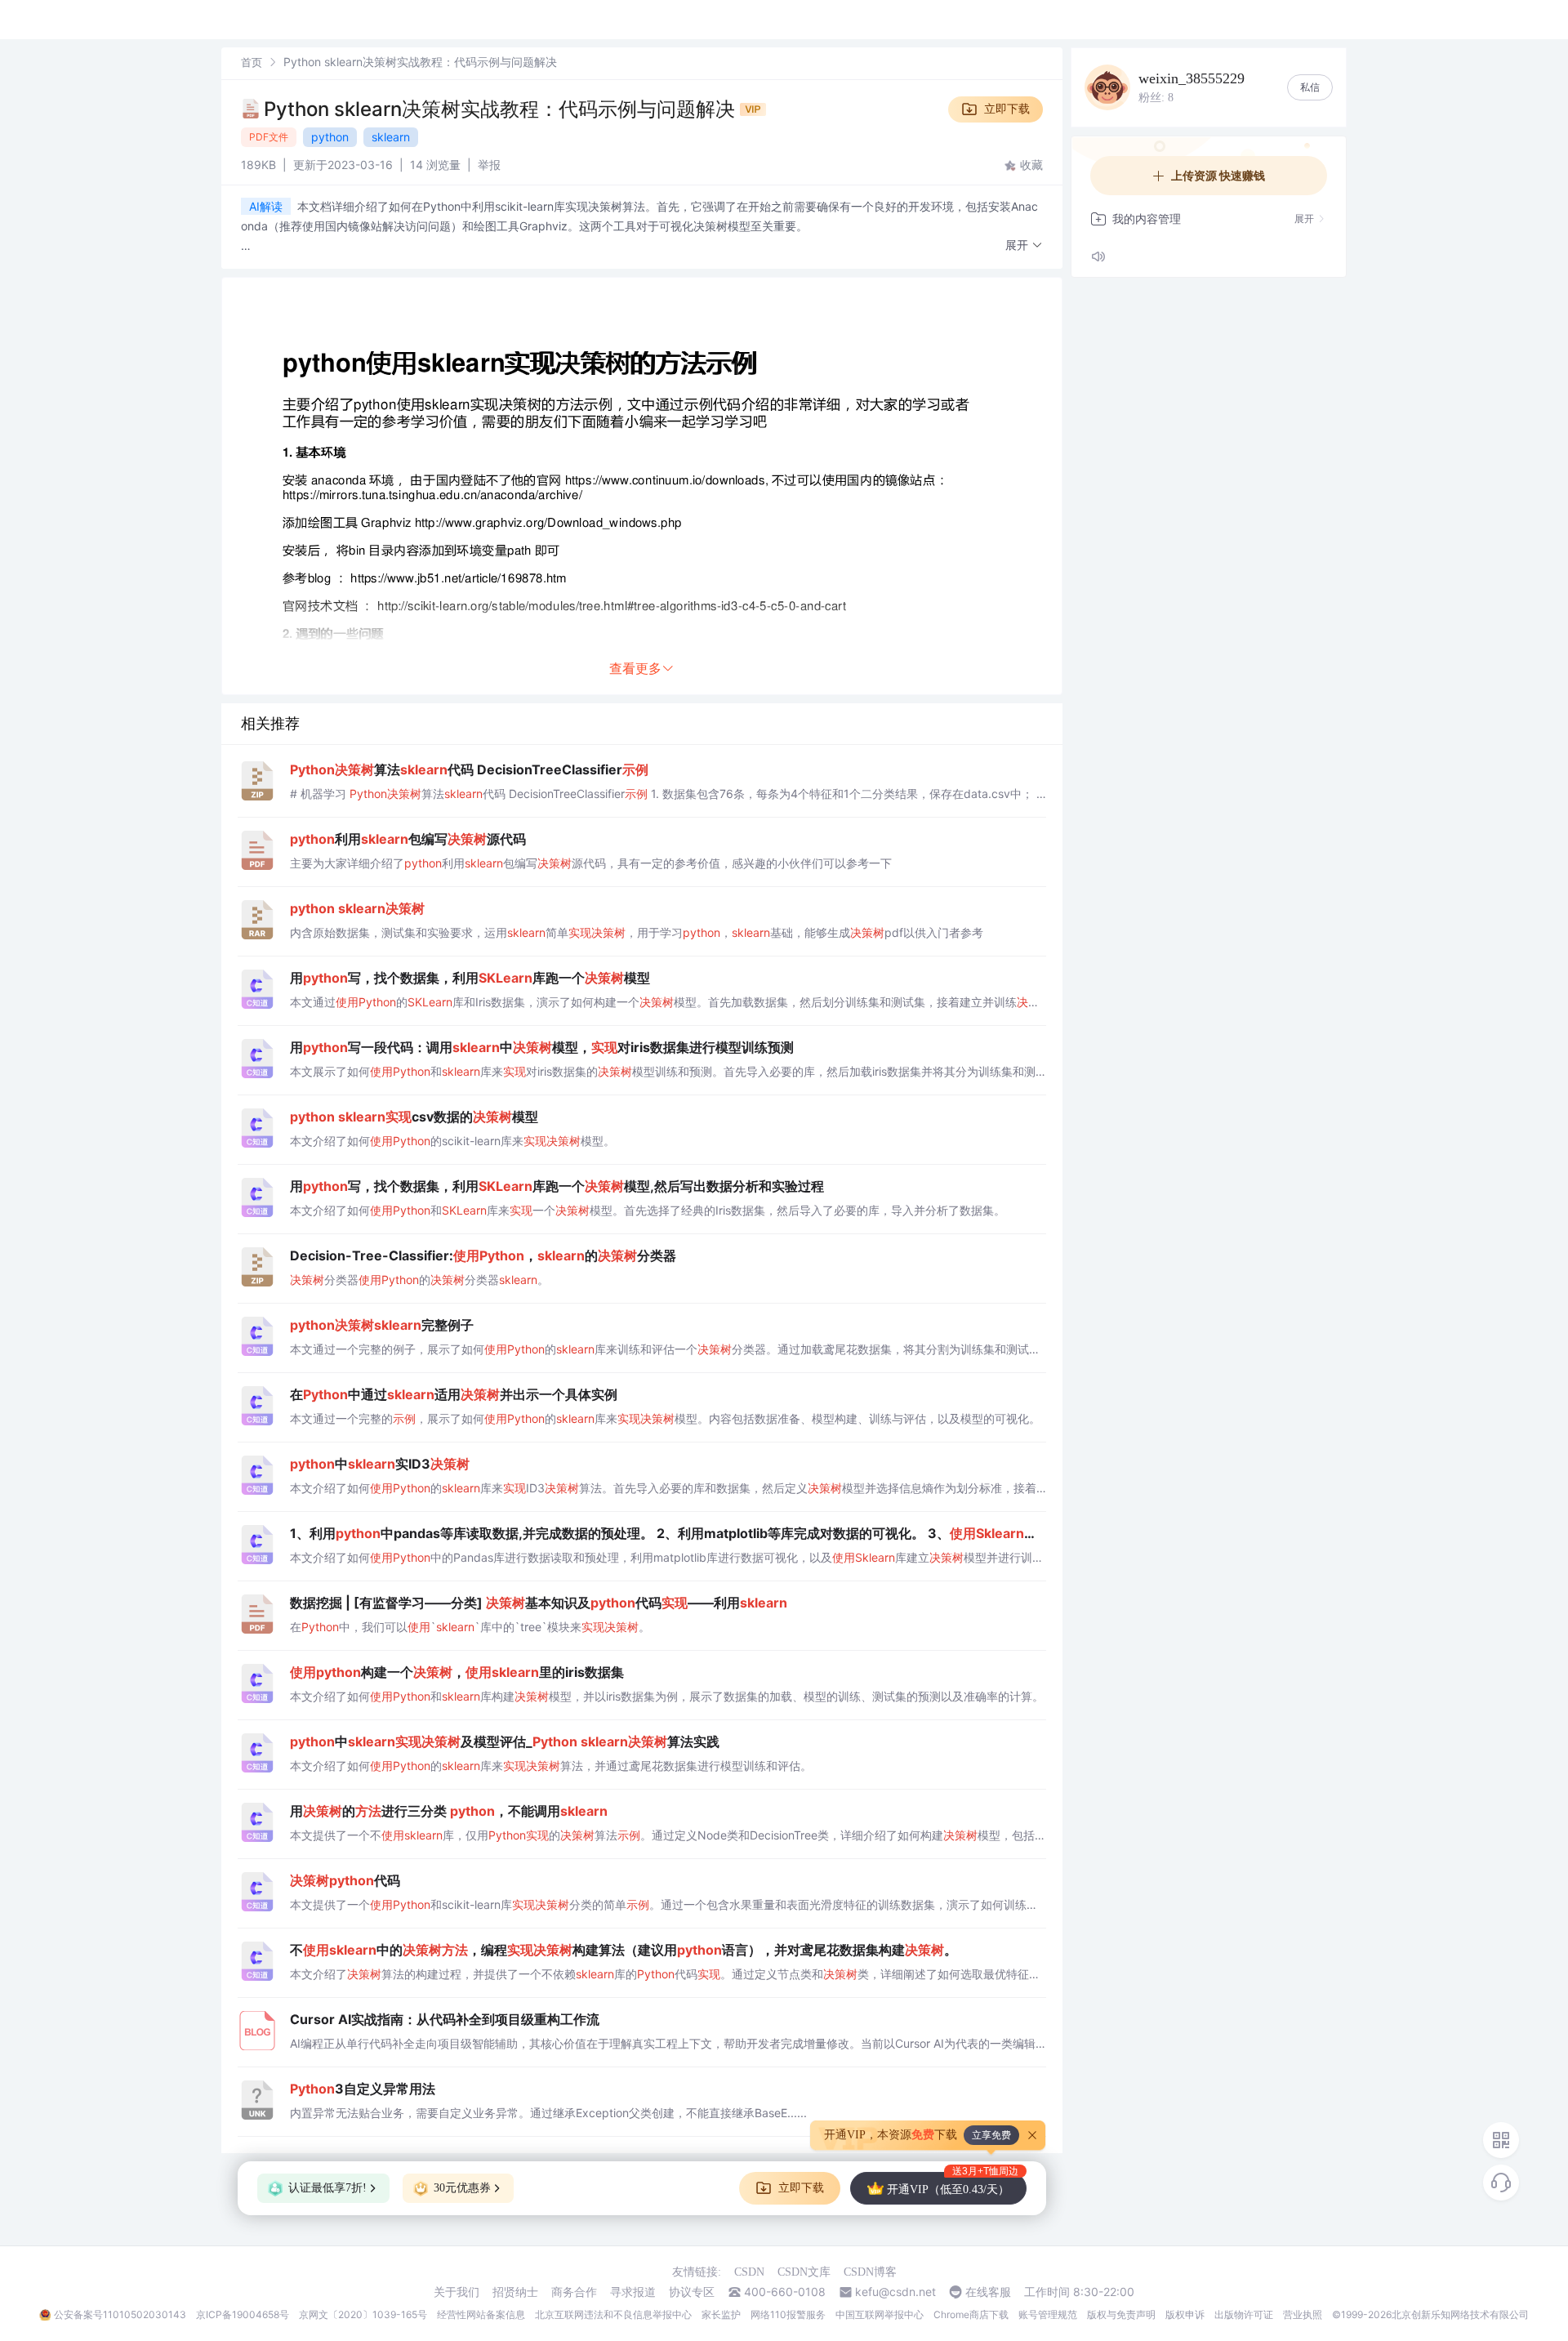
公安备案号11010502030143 (120, 2314)
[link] (252, 62)
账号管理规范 (1048, 2314)
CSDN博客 (870, 2272)
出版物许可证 (1244, 2314)
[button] (1024, 245)
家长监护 (721, 2314)
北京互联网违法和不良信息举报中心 (613, 2314)
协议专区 (692, 2292)
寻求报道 (633, 2292)
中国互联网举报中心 (880, 2314)
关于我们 (457, 2292)
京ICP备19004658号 (243, 2314)
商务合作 (574, 2292)
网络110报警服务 (788, 2314)
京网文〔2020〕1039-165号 (363, 2314)
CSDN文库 (804, 2272)
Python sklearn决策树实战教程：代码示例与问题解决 (502, 109)
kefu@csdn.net (895, 2292)
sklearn (391, 137)
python (330, 137)
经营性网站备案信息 (481, 2314)
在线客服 (988, 2292)
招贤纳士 (515, 2292)
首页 (252, 62)
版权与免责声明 (1121, 2314)
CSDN (749, 2272)
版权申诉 (1185, 2314)
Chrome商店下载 (971, 2314)
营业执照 (1303, 2314)
